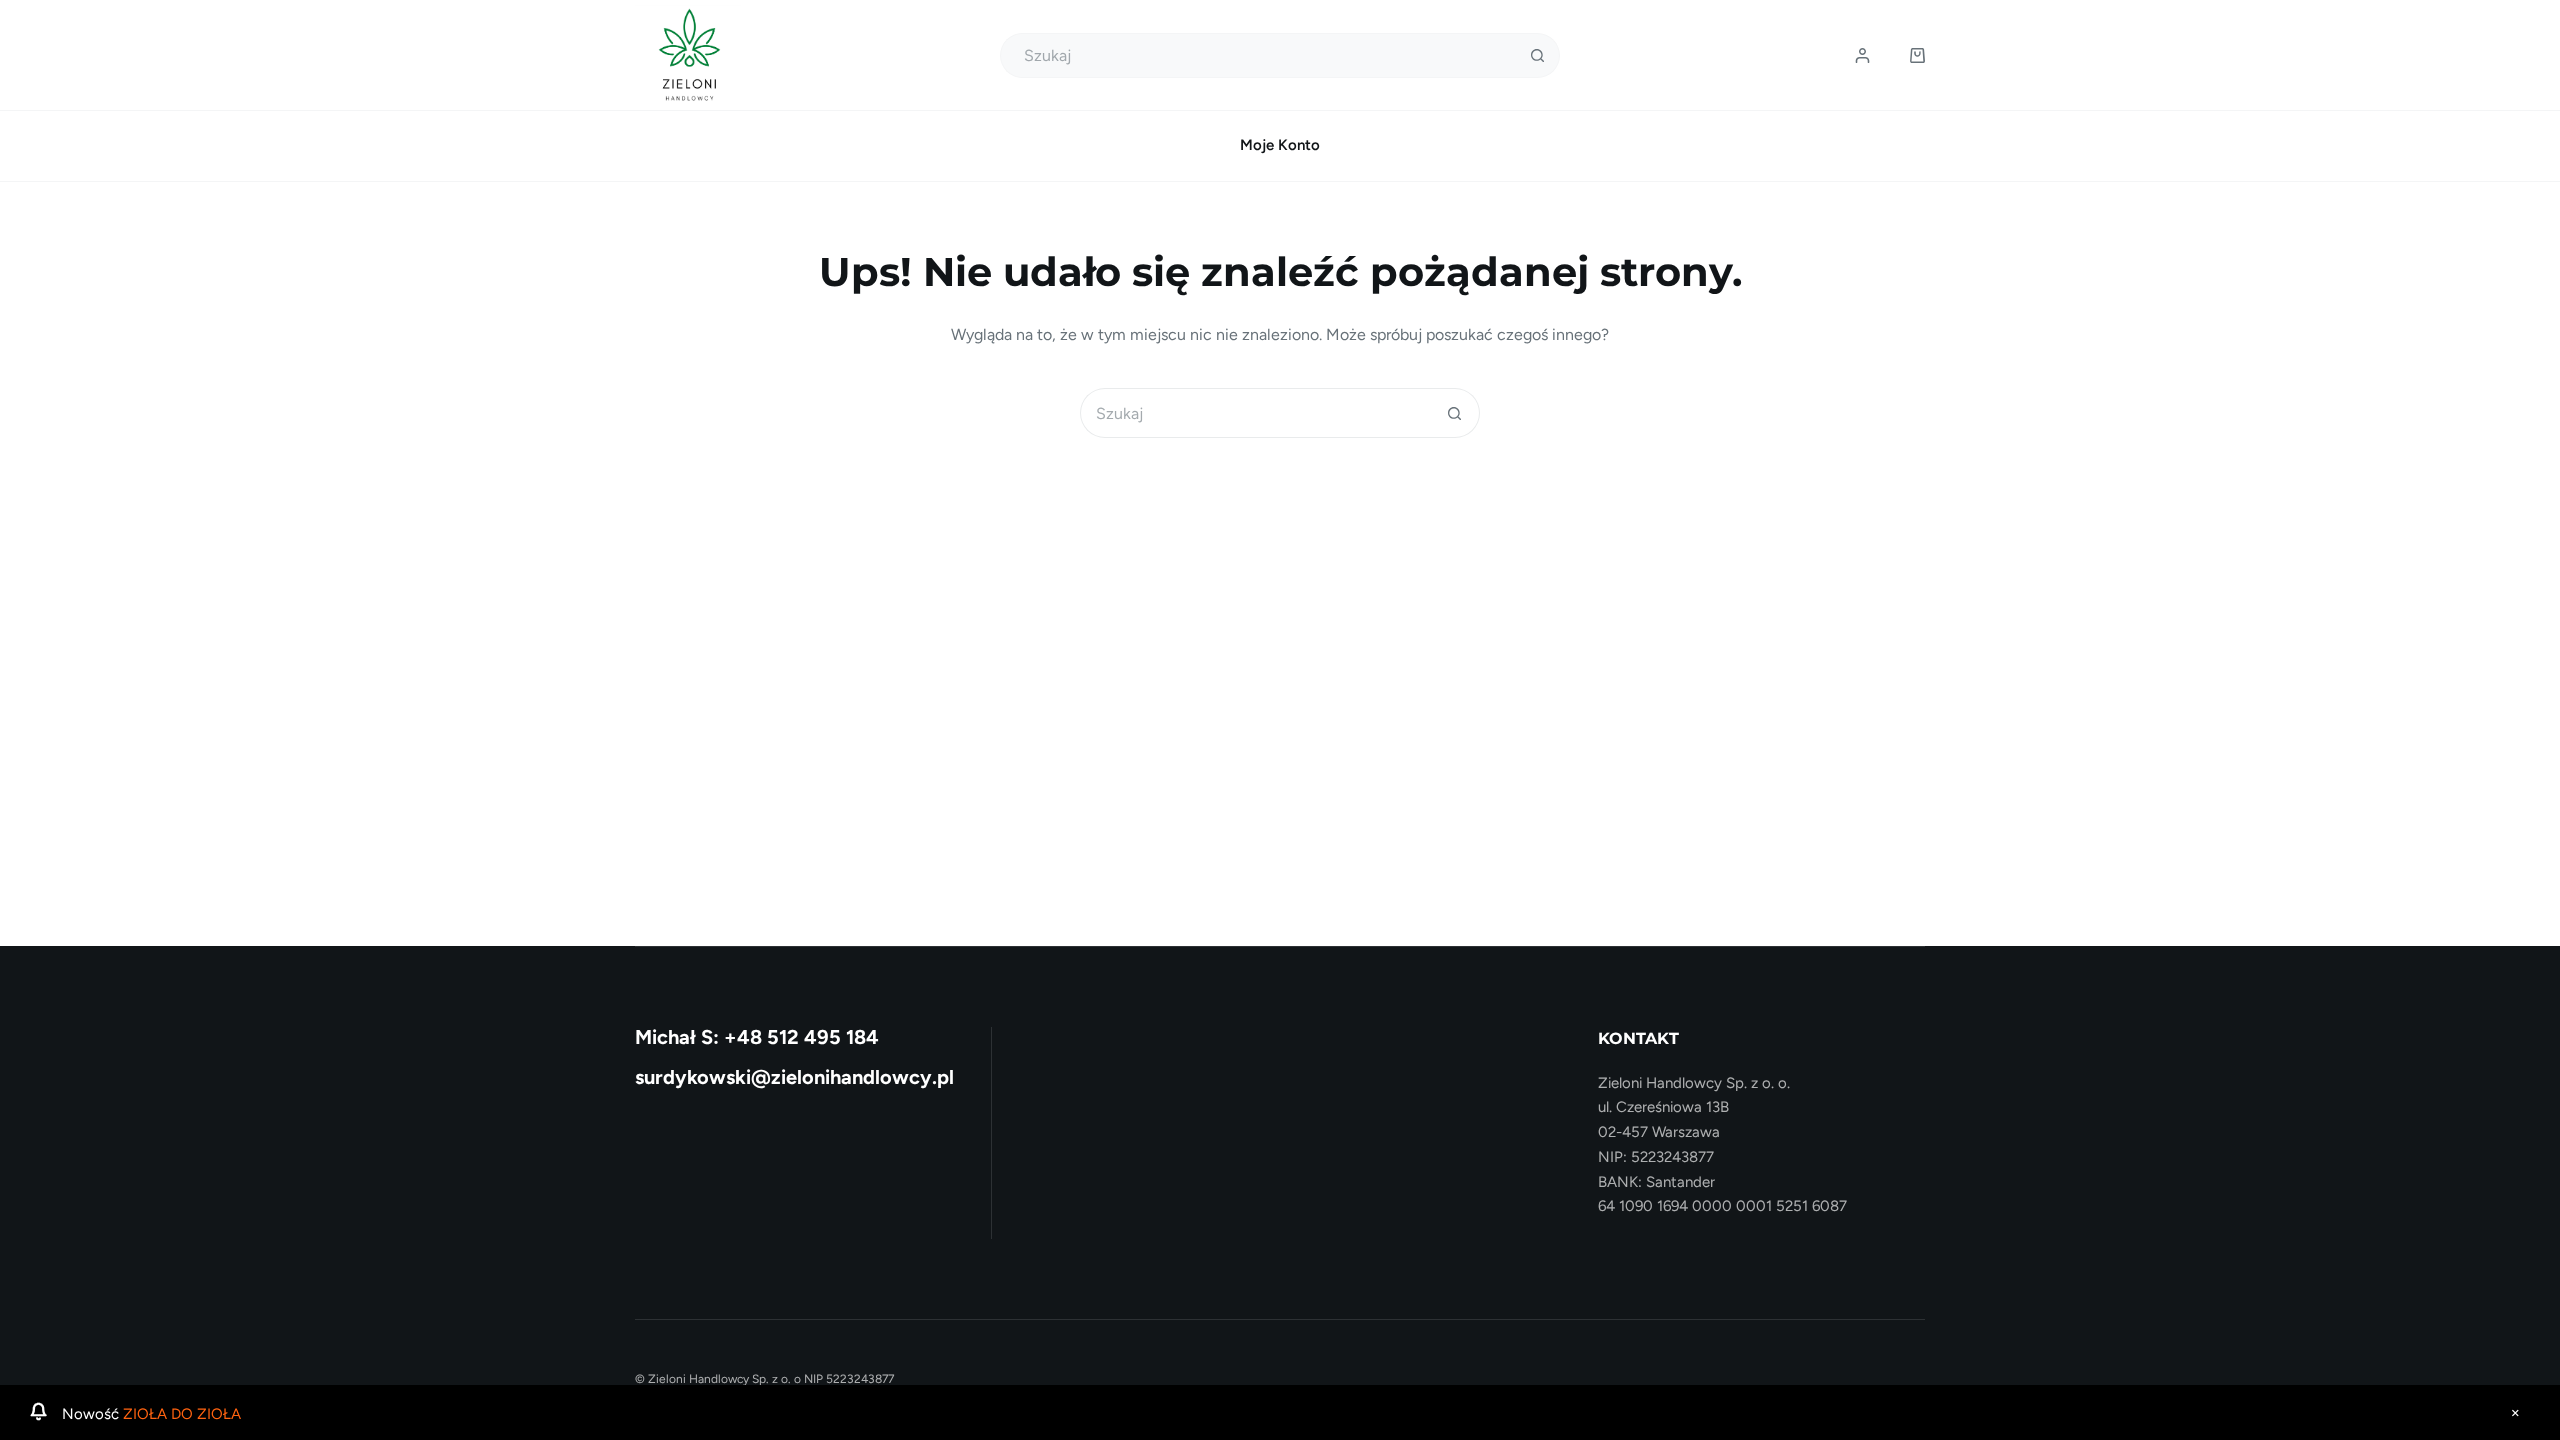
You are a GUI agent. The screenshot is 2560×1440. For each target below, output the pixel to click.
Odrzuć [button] (2515, 1413)
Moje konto (1280, 145)
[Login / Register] (1862, 55)
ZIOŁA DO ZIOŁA (182, 1414)
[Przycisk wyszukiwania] (1537, 55)
